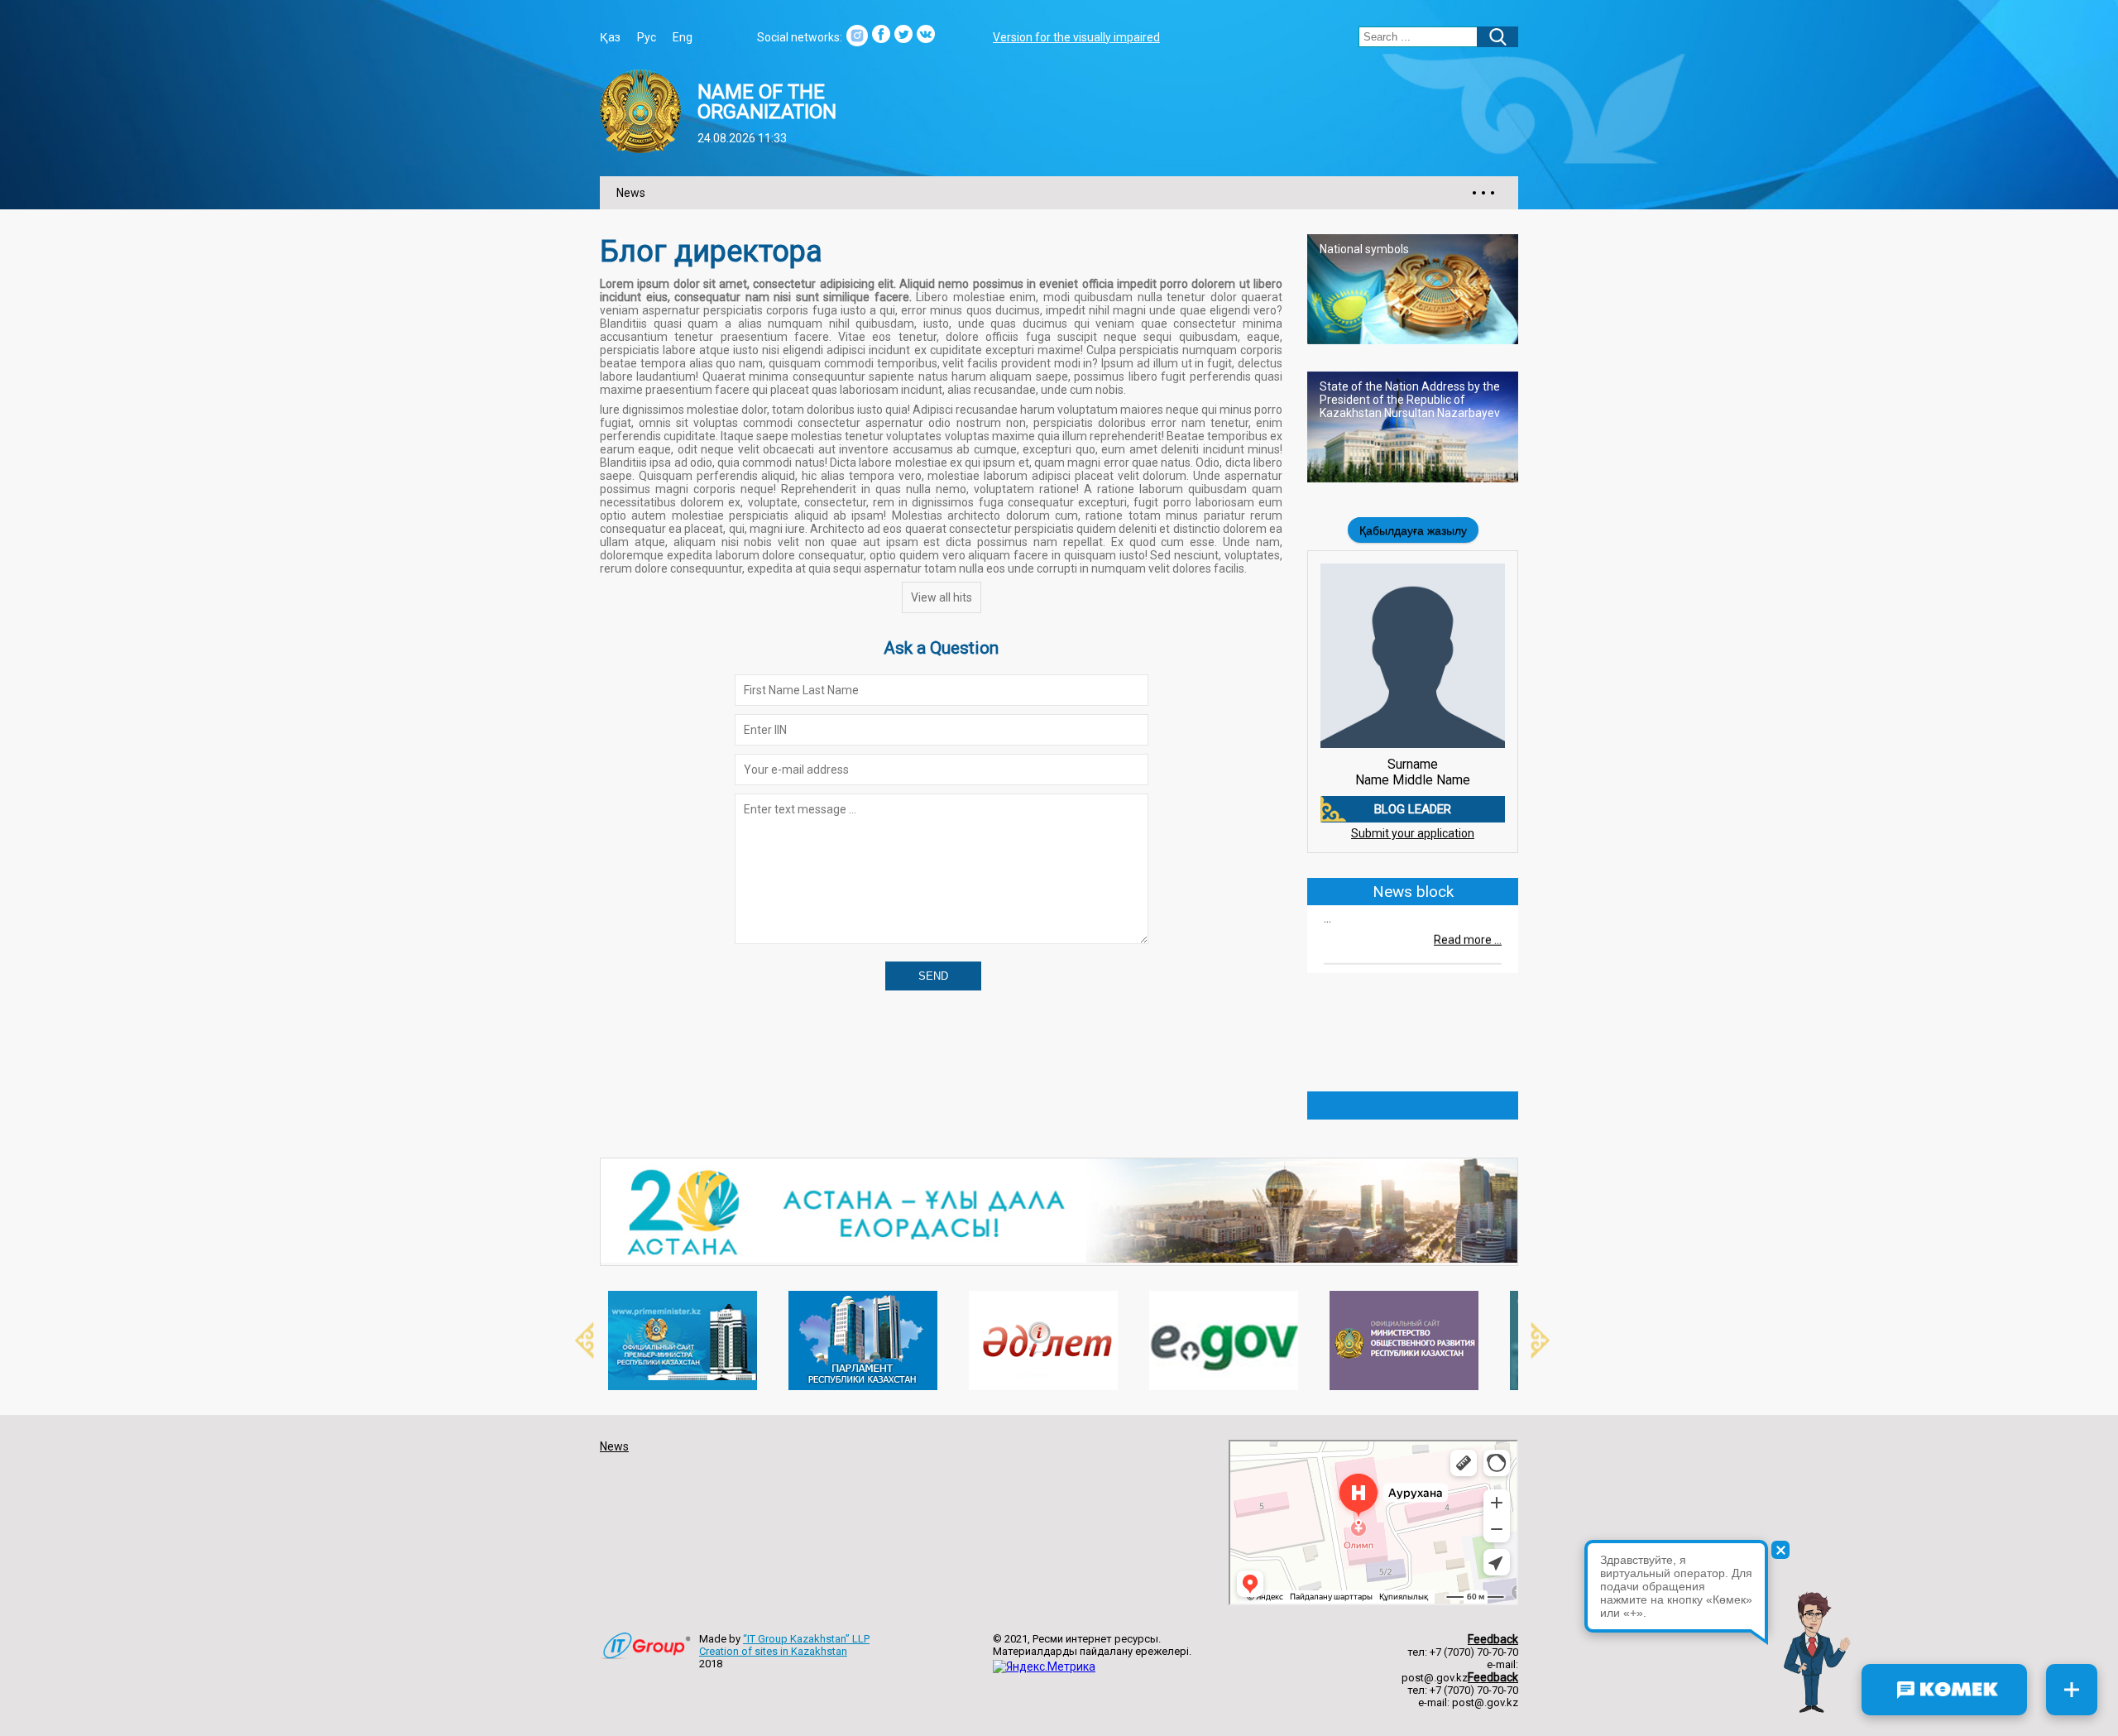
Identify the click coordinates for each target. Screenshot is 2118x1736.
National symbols (1364, 249)
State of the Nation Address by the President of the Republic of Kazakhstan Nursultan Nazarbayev (1410, 400)
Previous (575, 1340)
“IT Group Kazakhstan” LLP (806, 1639)
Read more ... (1468, 917)
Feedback (1493, 1639)
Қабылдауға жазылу (1413, 530)
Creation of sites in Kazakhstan (773, 1651)
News (631, 193)
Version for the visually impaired (1076, 37)
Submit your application (1413, 833)
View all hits (942, 597)
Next (1531, 1340)
